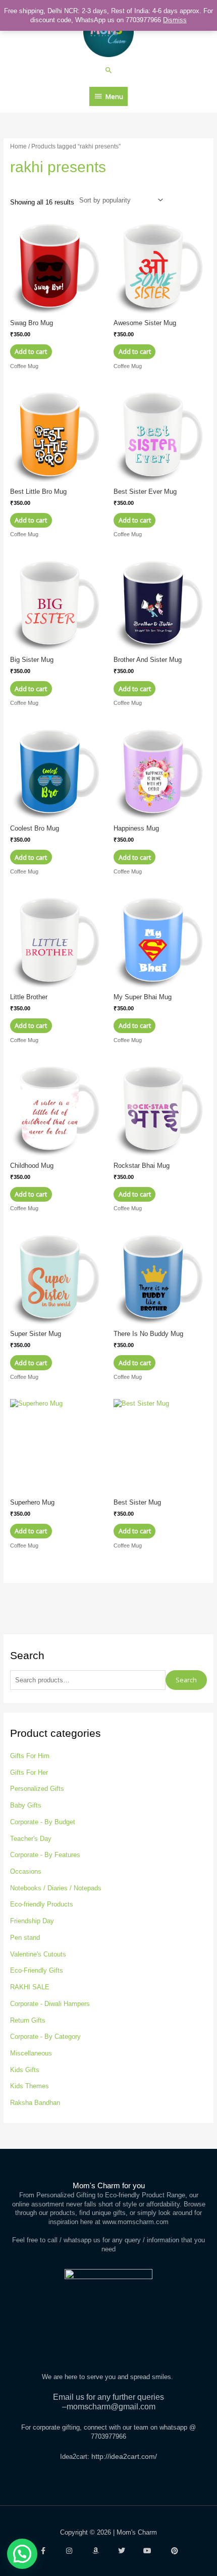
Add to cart (31, 351)
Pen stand (25, 1938)
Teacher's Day (31, 1839)
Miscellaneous (31, 2053)
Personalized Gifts (37, 1789)
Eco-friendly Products (42, 1904)
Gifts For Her (29, 1772)
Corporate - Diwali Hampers (50, 2004)
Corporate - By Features (45, 1855)
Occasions (26, 1871)
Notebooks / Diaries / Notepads (56, 1888)
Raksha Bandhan (35, 2103)
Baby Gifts (26, 1805)
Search (186, 1680)
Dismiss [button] (175, 20)
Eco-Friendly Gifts (37, 1970)
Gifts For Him (30, 1756)
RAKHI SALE (30, 1987)
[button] (109, 70)
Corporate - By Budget (43, 1822)
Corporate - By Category (45, 2037)
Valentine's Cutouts (38, 1954)
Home (18, 146)
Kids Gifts (25, 2070)
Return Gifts (28, 2020)
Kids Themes (30, 2086)
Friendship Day (32, 1921)
